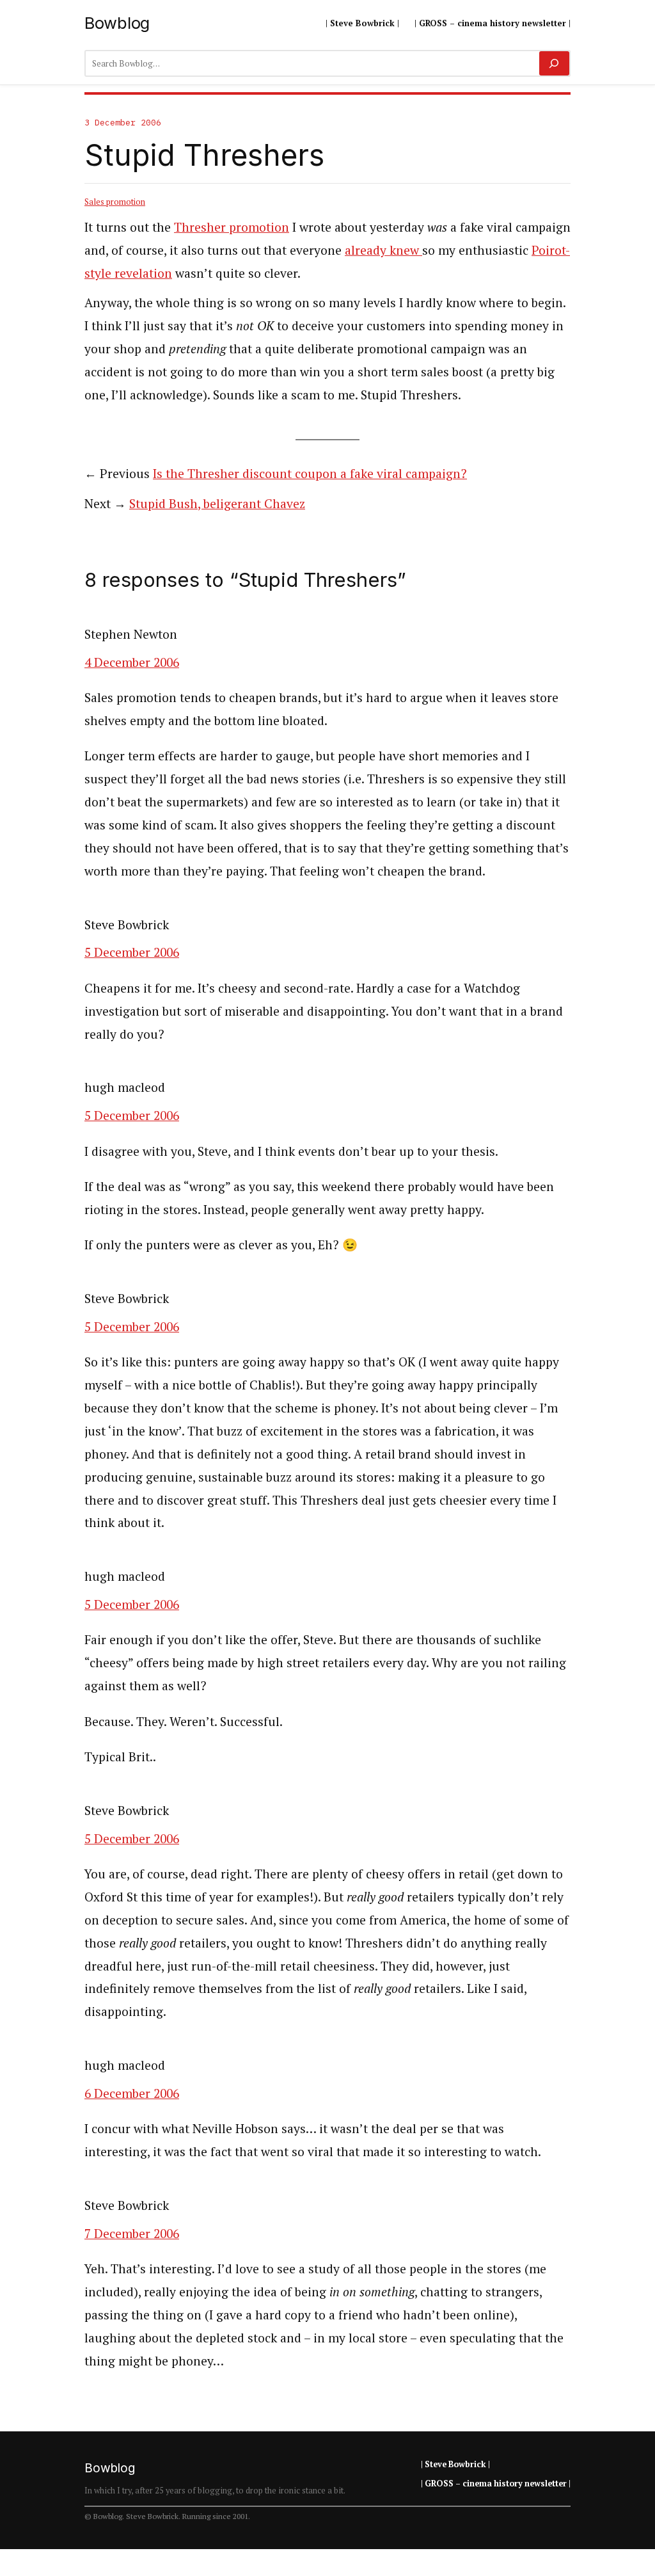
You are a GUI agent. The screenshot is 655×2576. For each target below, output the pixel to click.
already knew (383, 250)
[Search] (554, 63)
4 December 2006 (132, 662)
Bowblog (117, 23)
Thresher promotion (232, 227)
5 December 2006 (132, 952)
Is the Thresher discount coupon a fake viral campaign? (310, 474)
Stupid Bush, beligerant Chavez (217, 504)
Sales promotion (115, 202)
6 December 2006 (132, 2093)
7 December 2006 (132, 2234)
